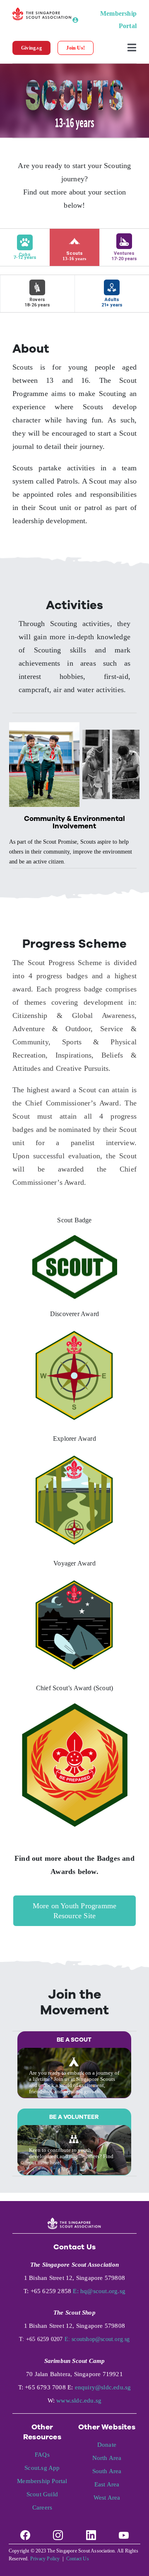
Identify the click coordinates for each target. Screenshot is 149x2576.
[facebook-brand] (25, 2532)
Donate (107, 2445)
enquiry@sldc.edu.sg (103, 2387)
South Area (107, 2471)
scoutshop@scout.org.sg (101, 2339)
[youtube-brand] (124, 2532)
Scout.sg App (42, 2468)
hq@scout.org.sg (103, 2291)
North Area (107, 2458)
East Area (107, 2484)
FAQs (42, 2455)
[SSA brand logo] (42, 11)
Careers (42, 2507)
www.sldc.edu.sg (79, 2400)
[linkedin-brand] (91, 2532)
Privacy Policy (45, 2559)
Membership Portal (42, 2481)
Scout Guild (42, 2494)
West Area (107, 2498)
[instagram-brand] (58, 2532)
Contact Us (78, 2559)
